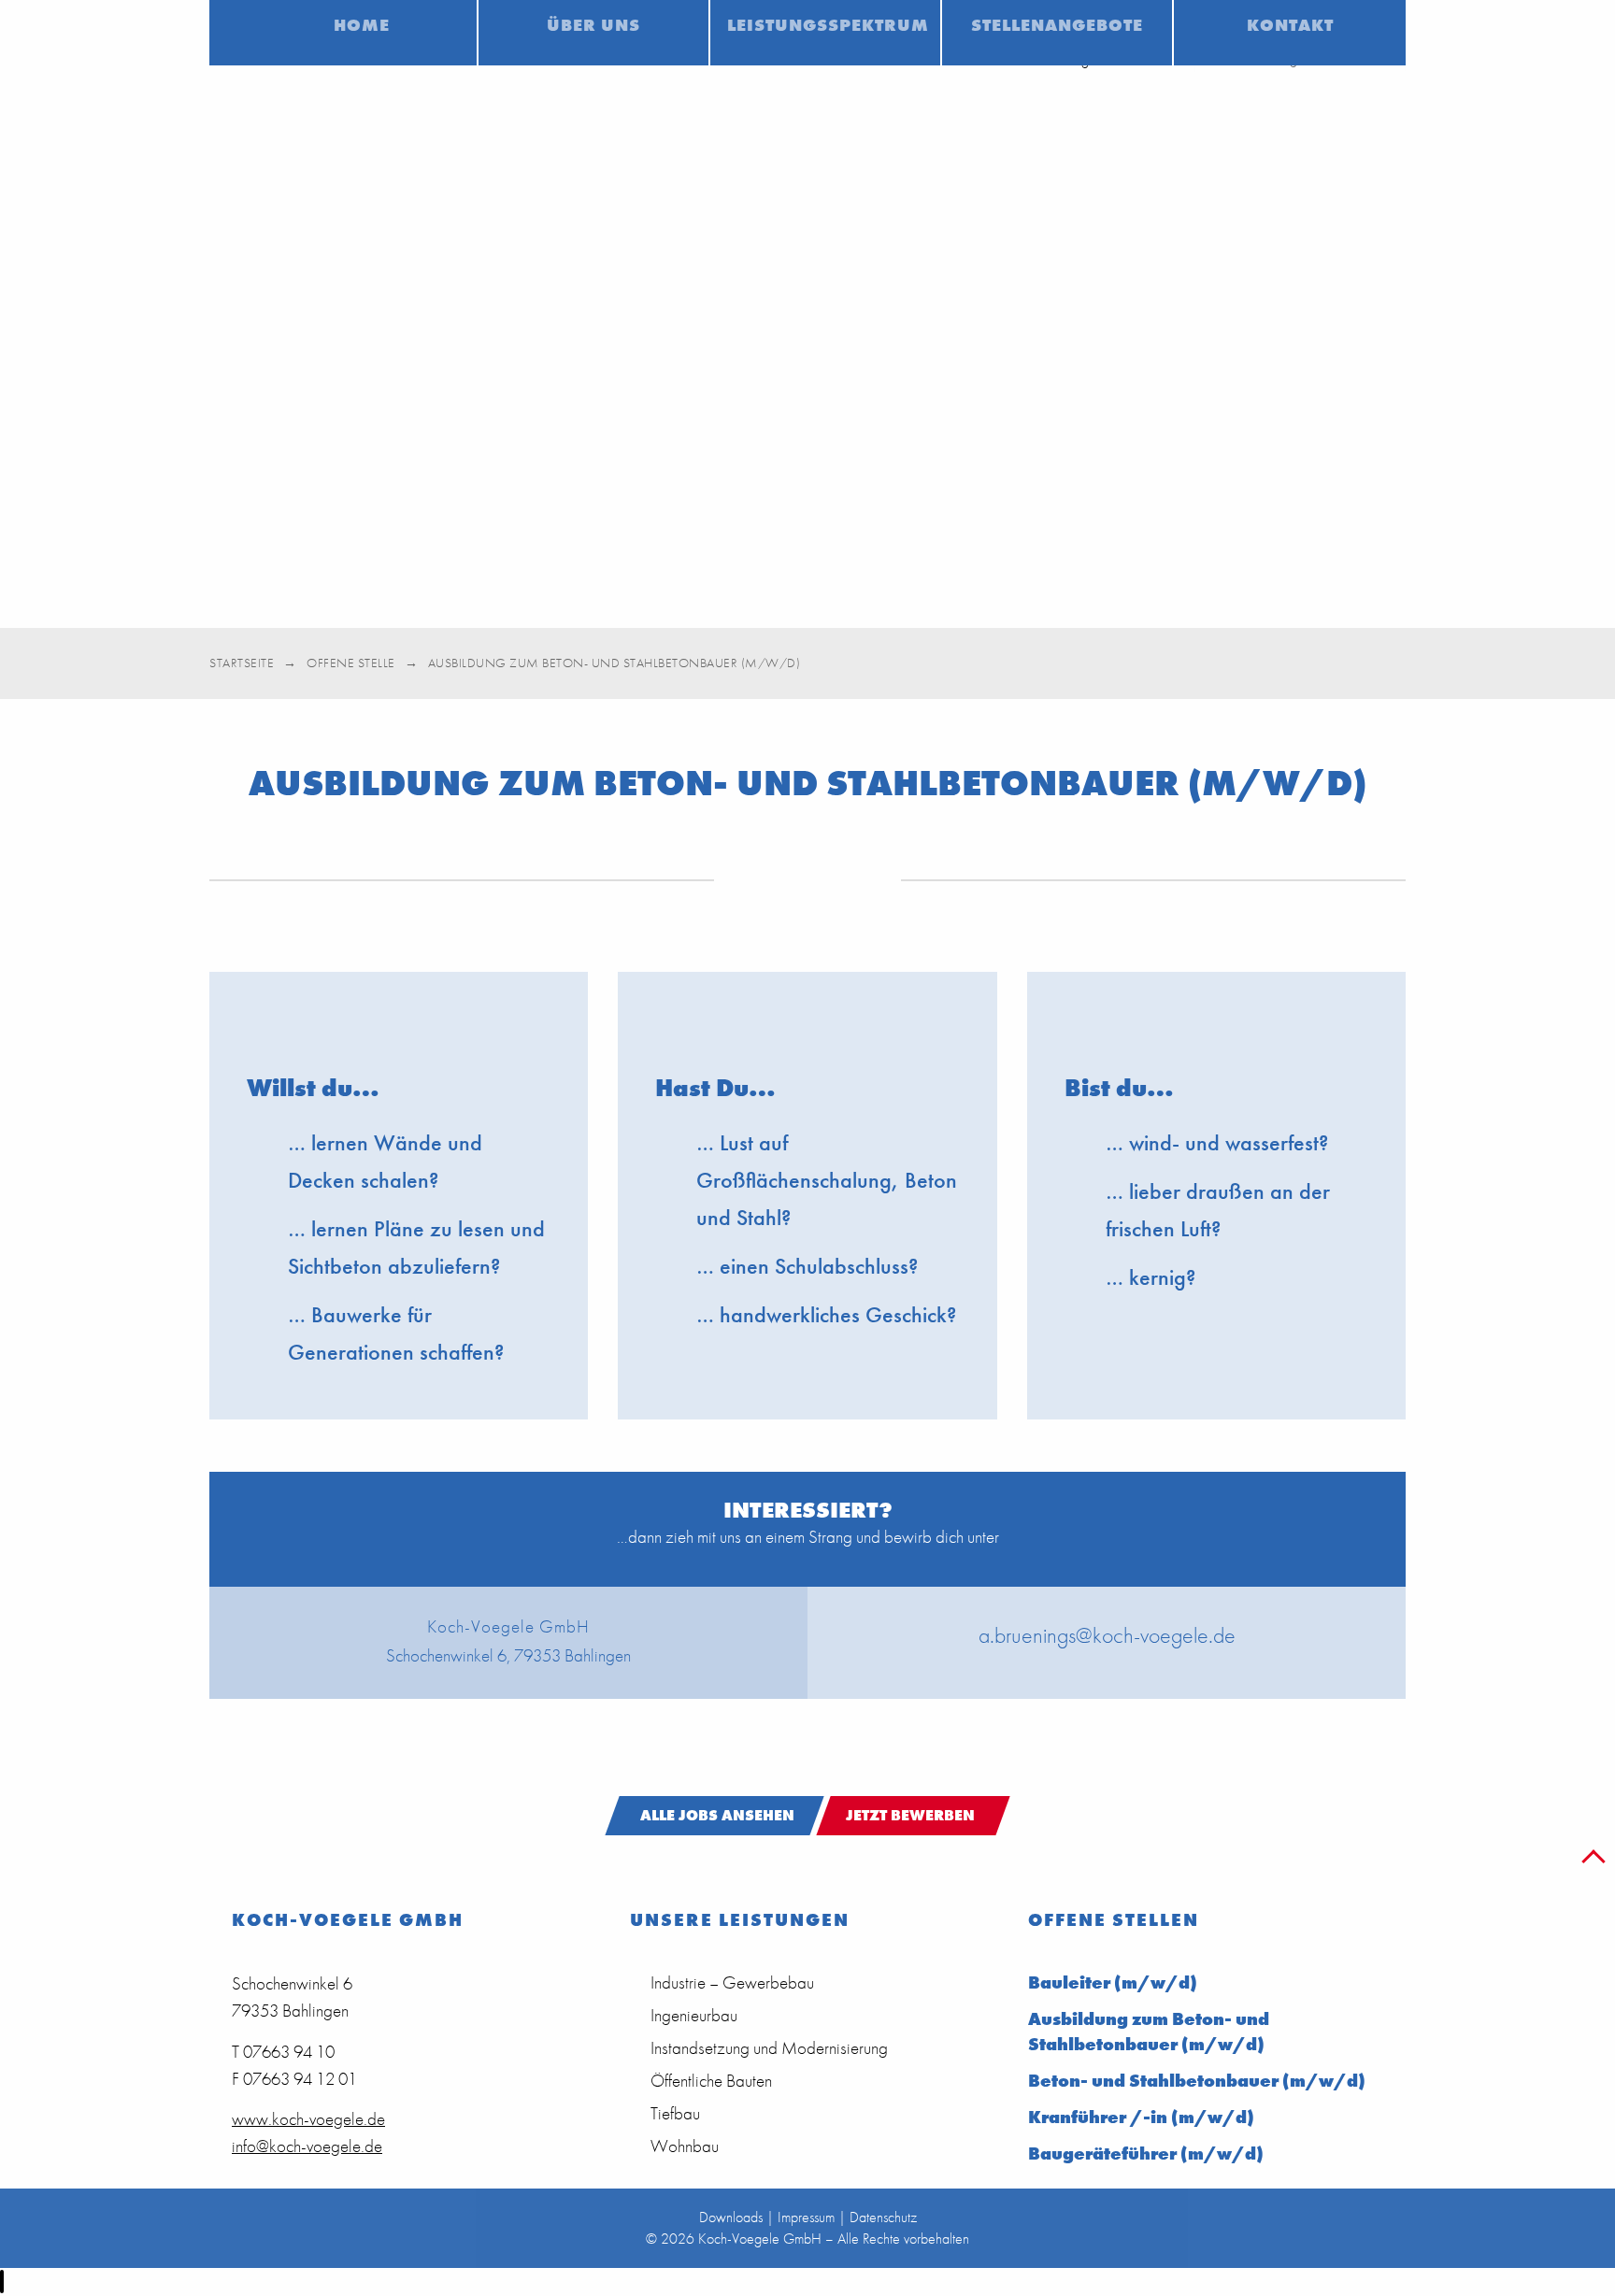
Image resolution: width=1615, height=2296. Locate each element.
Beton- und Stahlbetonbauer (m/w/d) (1197, 2081)
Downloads (731, 2217)
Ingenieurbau (694, 2015)
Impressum (806, 2217)
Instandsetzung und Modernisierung (769, 2048)
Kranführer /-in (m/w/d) (1141, 2117)
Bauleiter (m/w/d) (1113, 1982)
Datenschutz (883, 2217)
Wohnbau (685, 2146)
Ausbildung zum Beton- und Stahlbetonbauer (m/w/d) (1149, 2032)
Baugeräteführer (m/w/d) (1146, 2153)
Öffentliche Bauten (711, 2081)
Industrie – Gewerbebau (732, 1982)
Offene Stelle (351, 663)
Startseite (242, 663)
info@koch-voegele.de (307, 2146)
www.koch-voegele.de (308, 2119)
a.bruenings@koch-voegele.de (1107, 1635)
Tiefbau (675, 2113)
